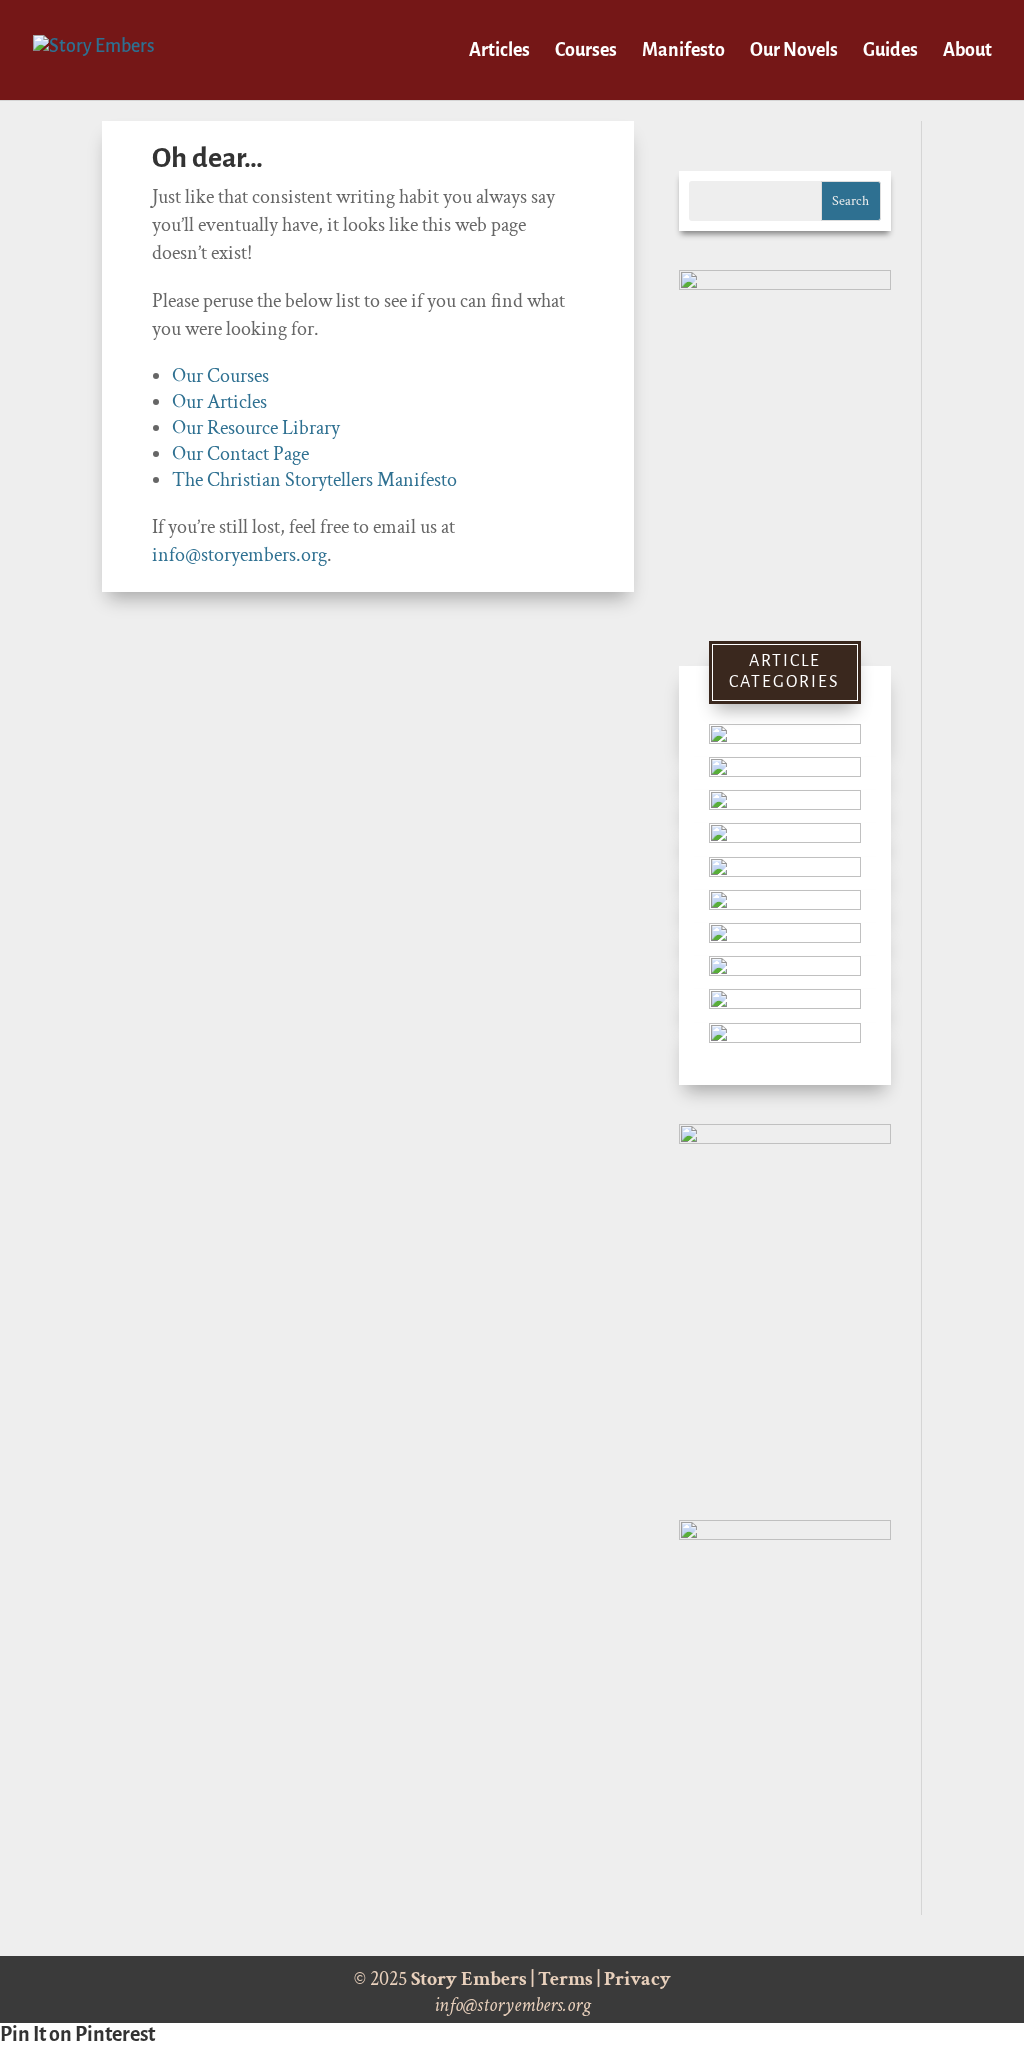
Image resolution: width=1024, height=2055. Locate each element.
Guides (890, 51)
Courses (586, 51)
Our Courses (220, 376)
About (967, 51)
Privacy (637, 1979)
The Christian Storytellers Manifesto (314, 480)
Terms (565, 1979)
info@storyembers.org (239, 555)
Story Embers (469, 1979)
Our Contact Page (240, 454)
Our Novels (794, 51)
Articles (499, 51)
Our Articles (219, 402)
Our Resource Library (256, 428)
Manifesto (683, 51)
